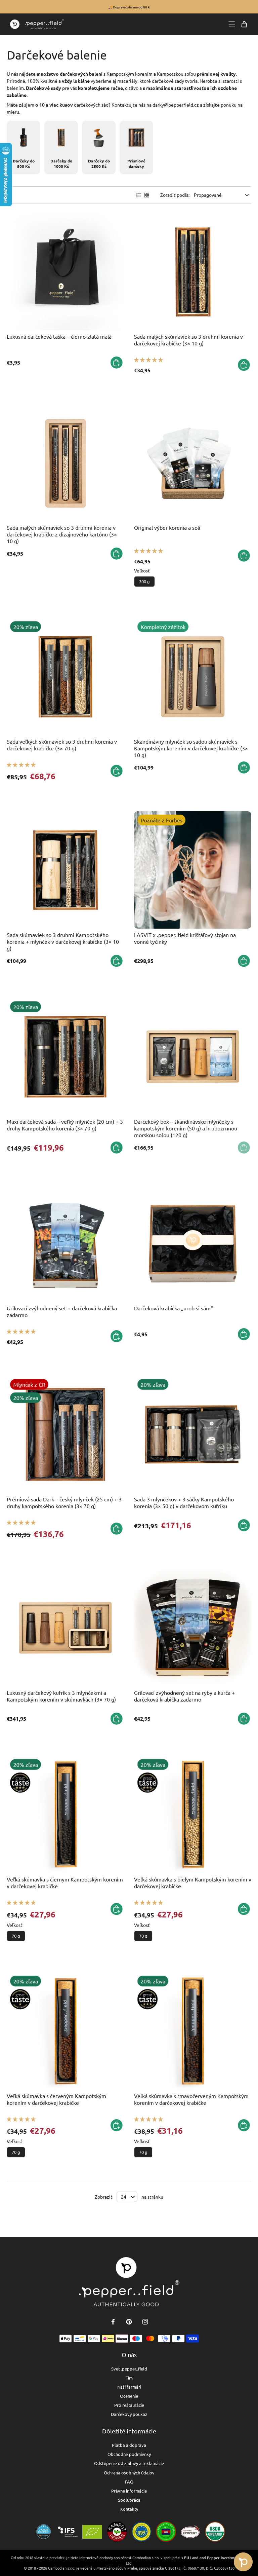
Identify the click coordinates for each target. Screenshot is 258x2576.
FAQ (129, 2482)
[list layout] (139, 195)
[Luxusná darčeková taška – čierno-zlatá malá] (65, 272)
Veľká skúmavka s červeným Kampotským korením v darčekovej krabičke (56, 2099)
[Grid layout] (147, 195)
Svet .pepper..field (129, 2369)
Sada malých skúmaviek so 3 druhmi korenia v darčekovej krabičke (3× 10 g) (188, 340)
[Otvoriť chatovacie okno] (243, 2562)
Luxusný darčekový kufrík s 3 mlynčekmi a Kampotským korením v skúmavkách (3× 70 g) (61, 1696)
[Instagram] (145, 2322)
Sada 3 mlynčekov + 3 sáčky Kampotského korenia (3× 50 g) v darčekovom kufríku (184, 1502)
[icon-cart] (244, 24)
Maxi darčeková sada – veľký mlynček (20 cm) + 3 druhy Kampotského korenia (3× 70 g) (65, 1125)
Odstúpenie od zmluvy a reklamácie (129, 2463)
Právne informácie (129, 2491)
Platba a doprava (129, 2445)
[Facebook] (113, 2322)
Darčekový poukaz (129, 2414)
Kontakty (129, 2509)
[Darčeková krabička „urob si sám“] (193, 1243)
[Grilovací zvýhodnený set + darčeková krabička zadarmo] (65, 1243)
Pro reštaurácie (129, 2405)
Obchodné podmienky (129, 2454)
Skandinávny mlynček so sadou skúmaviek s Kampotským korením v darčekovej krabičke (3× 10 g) (191, 748)
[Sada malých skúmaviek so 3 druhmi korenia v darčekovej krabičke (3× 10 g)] (193, 272)
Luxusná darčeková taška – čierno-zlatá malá (59, 336)
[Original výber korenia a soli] (193, 463)
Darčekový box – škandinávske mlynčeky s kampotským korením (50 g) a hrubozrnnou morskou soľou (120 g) (186, 1128)
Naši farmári (129, 2387)
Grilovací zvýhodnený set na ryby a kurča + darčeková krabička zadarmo (184, 1696)
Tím (129, 2378)
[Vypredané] (244, 1148)
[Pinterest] (129, 2322)
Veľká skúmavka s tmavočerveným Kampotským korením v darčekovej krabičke (191, 2099)
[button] (148, 360)
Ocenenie (129, 2396)
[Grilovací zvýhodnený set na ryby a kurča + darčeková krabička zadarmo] (193, 1628)
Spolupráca (129, 2500)
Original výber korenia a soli (167, 527)
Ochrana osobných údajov (129, 2473)
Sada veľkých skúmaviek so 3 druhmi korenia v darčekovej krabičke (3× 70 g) (62, 745)
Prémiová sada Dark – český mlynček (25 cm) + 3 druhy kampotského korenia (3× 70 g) (64, 1502)
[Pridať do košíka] (117, 363)
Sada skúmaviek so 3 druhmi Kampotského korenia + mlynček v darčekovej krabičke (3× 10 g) (63, 941)
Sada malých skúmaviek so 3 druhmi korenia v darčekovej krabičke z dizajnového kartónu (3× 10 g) (62, 534)
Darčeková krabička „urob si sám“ (174, 1308)
